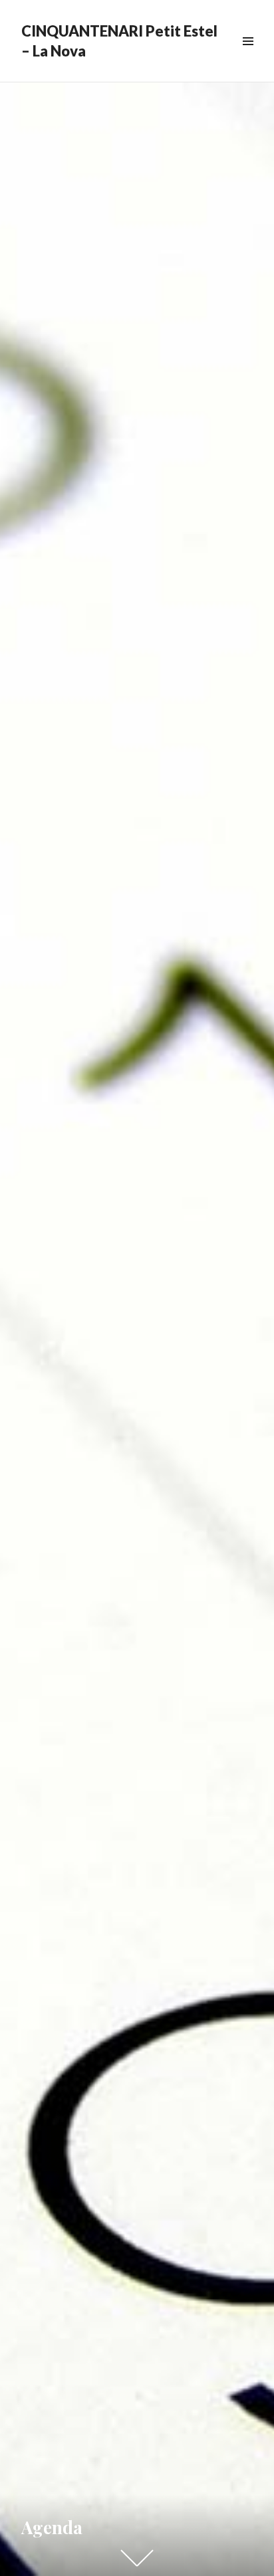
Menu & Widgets (248, 56)
